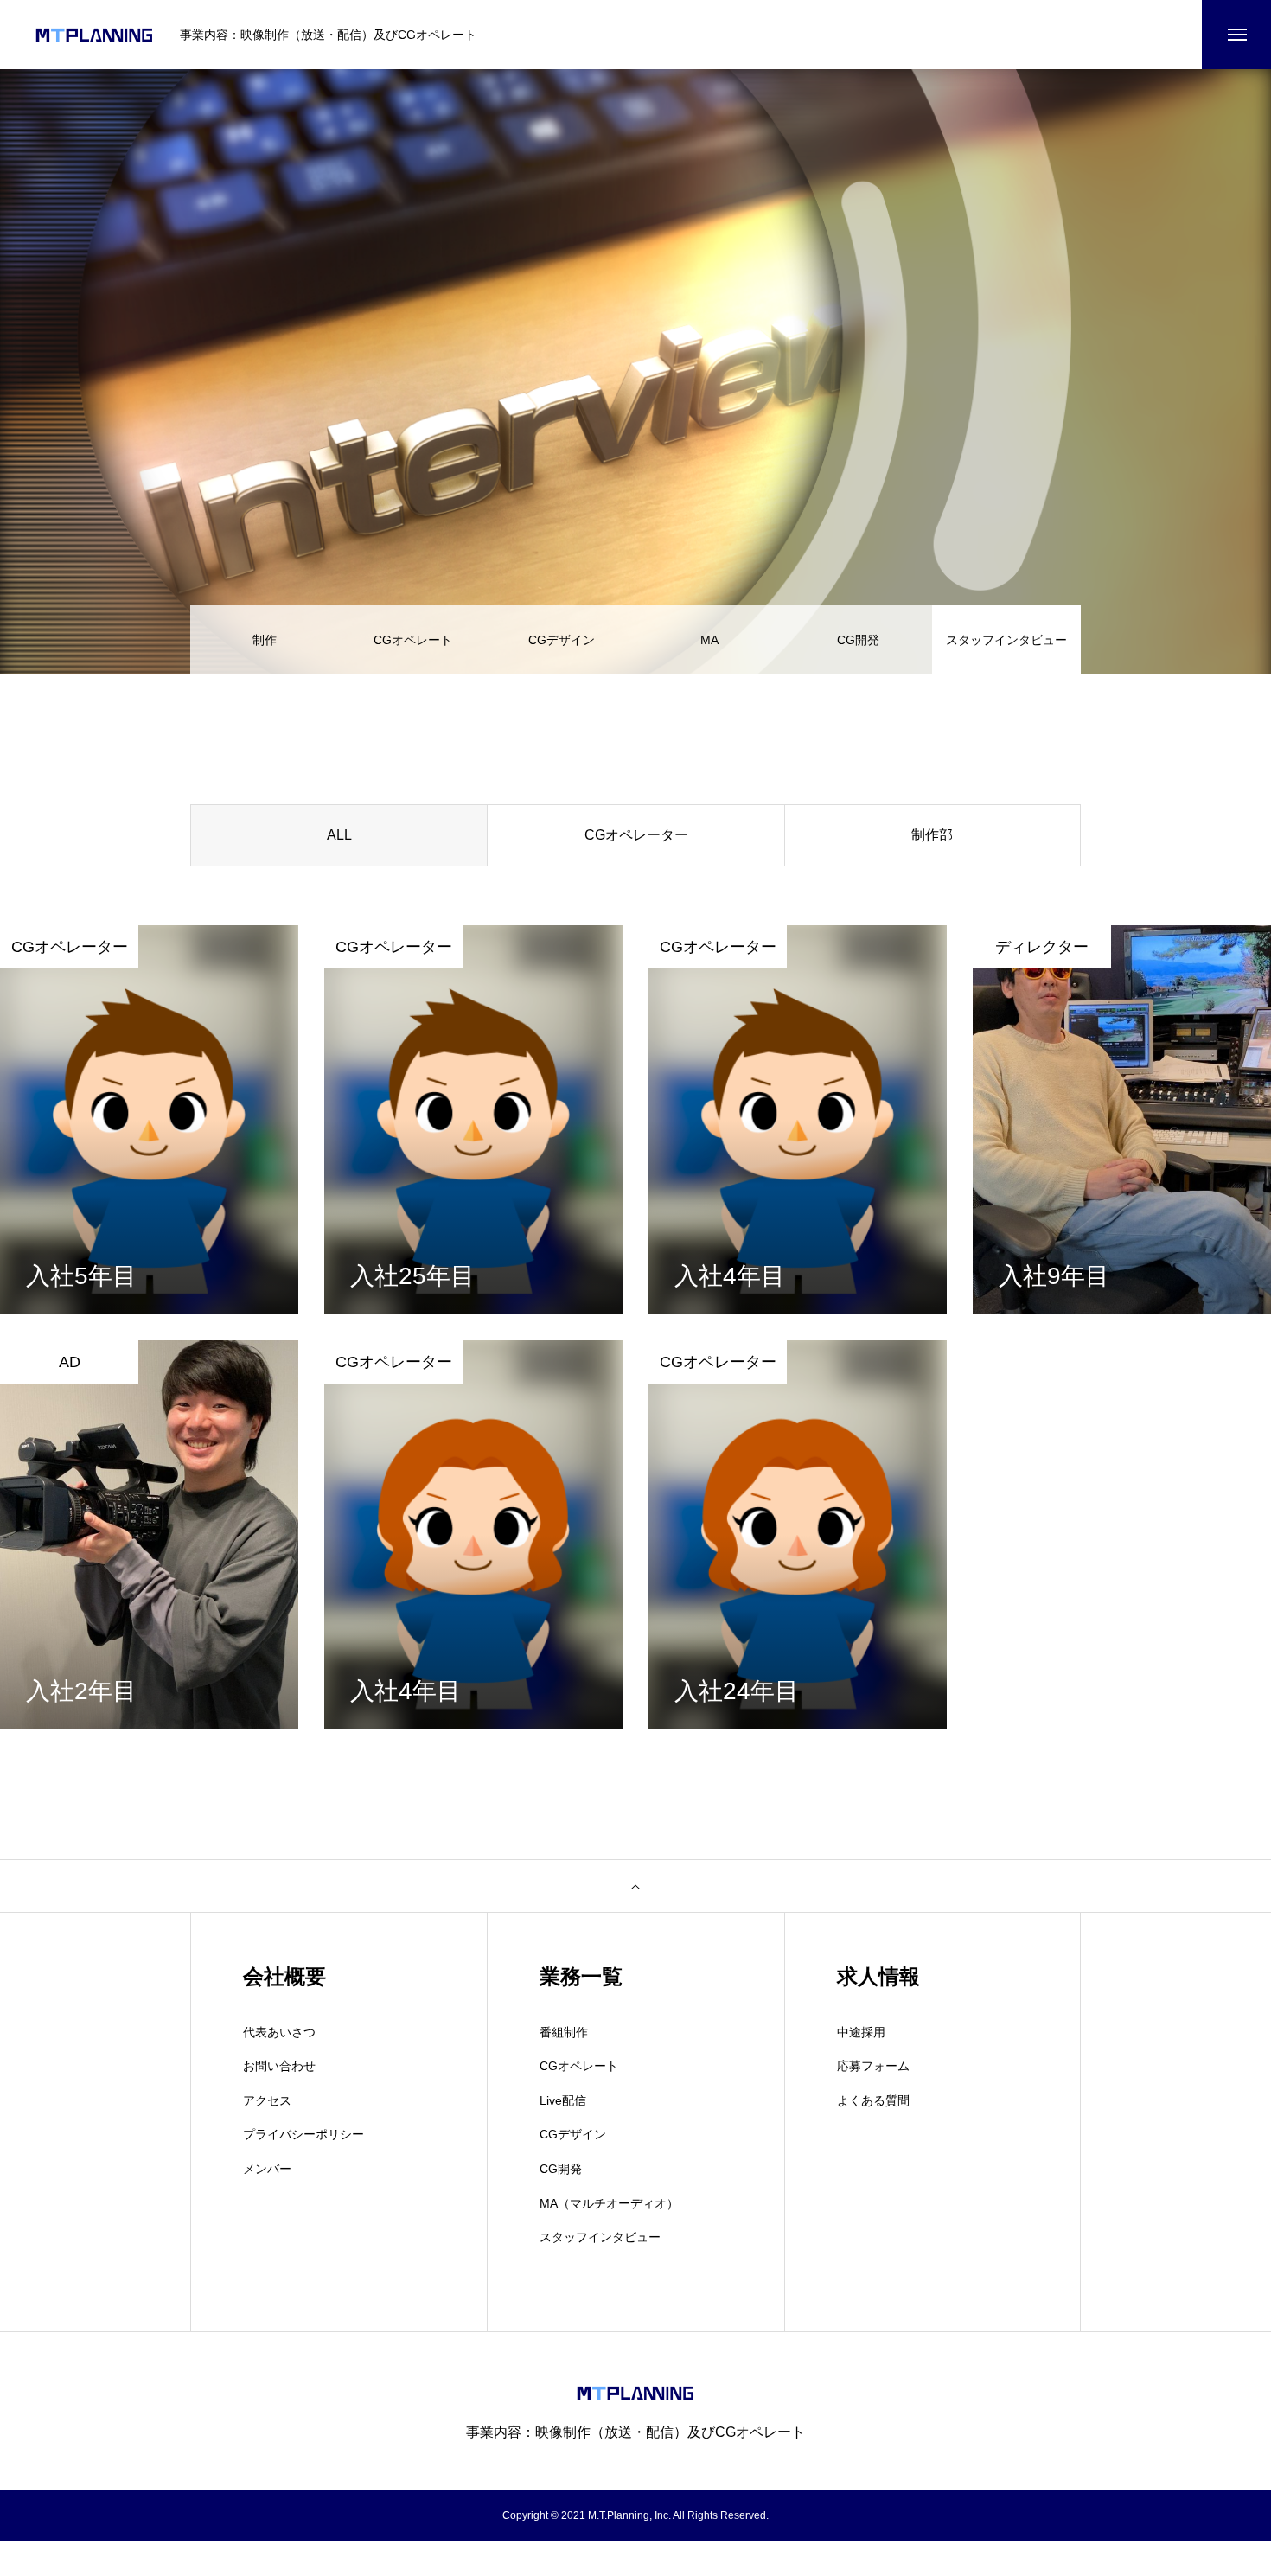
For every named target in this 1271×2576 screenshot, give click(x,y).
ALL (339, 835)
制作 (265, 640)
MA (709, 640)
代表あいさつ (279, 2032)
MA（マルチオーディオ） (609, 2203)
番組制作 (564, 2032)
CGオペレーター (636, 835)
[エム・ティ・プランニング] (94, 35)
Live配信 (563, 2100)
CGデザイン (562, 640)
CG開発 (858, 640)
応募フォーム (873, 2066)
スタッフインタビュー (600, 2237)
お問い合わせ (279, 2066)
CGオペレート (413, 640)
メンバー (267, 2169)
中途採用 (861, 2032)
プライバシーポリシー (303, 2134)
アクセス (267, 2100)
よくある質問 (873, 2100)
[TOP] (635, 1886)
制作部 (932, 835)
